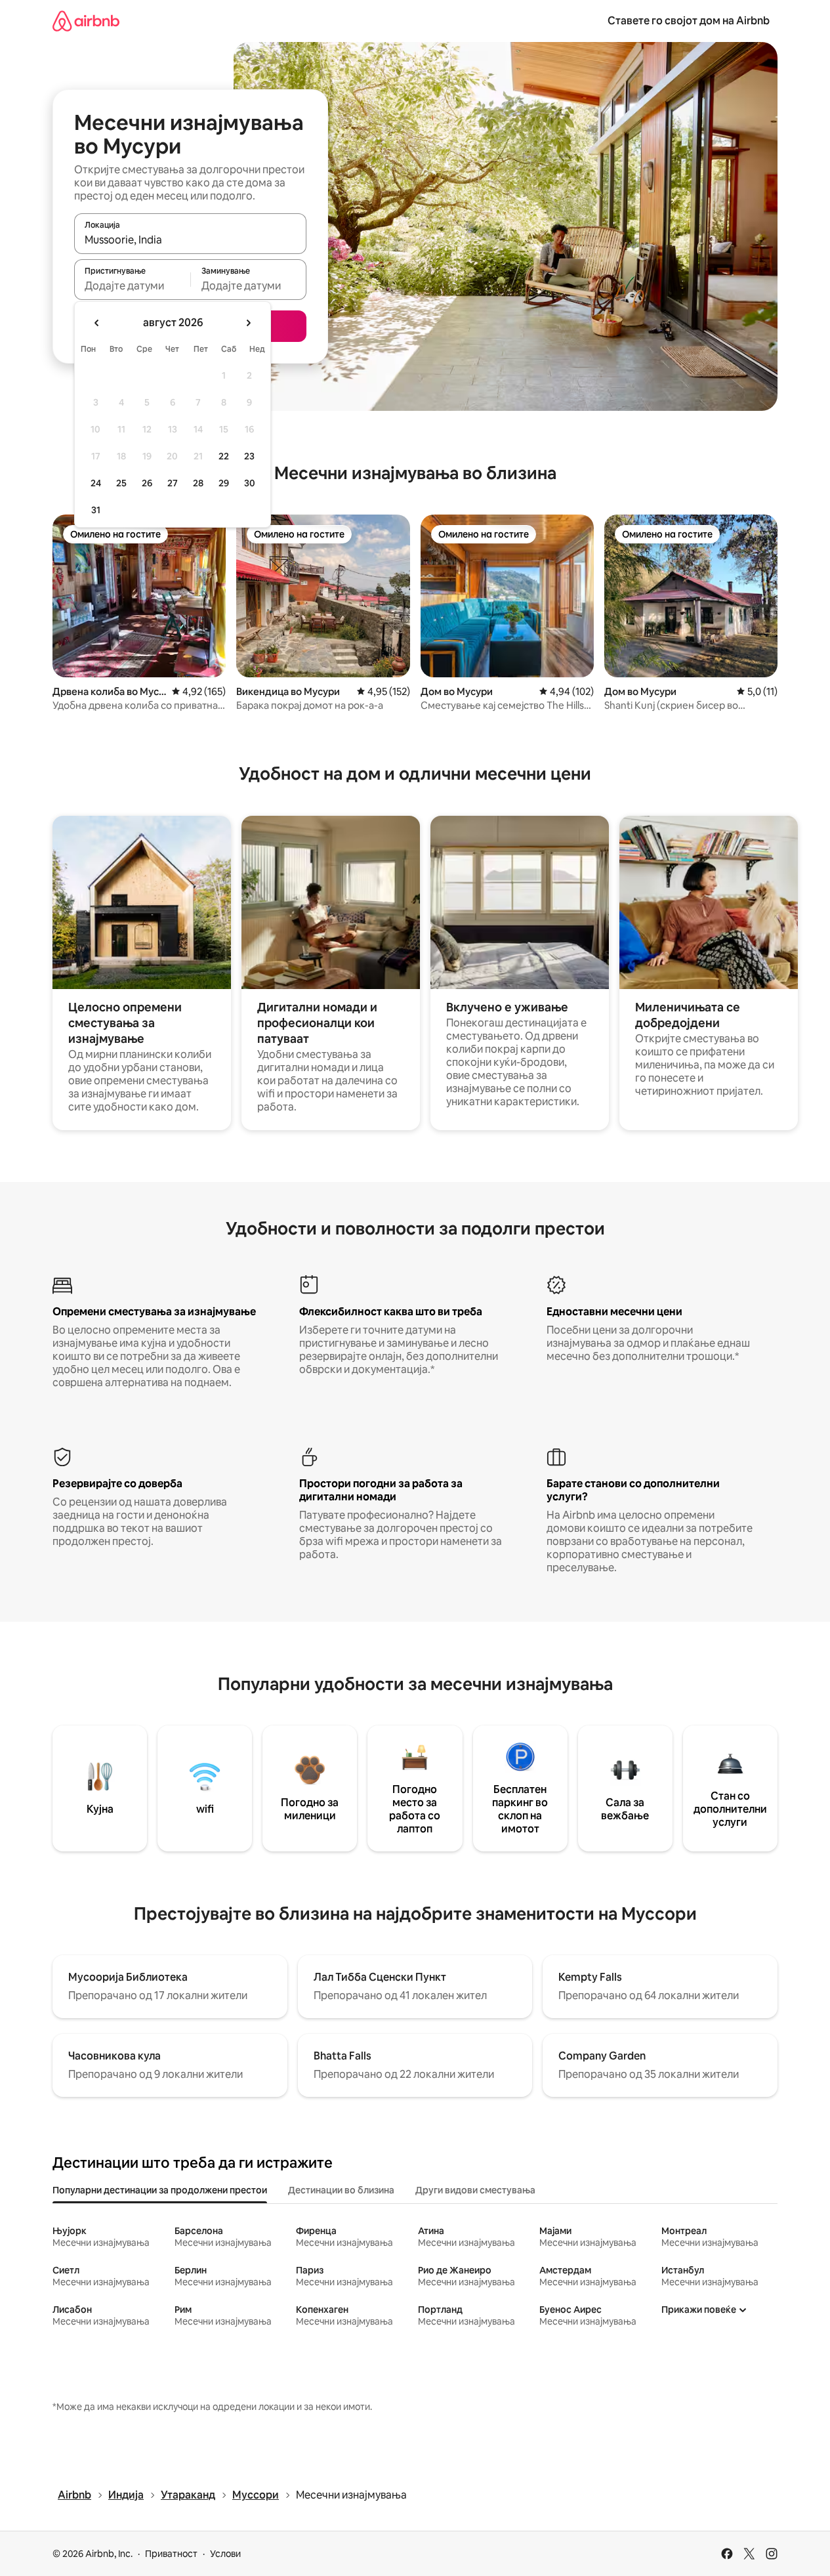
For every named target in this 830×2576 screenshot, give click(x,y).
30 (250, 483)
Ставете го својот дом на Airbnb (689, 21)
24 (96, 483)
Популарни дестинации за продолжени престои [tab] (160, 2190)
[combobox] (190, 240)
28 (198, 483)
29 (224, 483)
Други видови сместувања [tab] (475, 2190)
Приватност (171, 2554)
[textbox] (132, 285)
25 (121, 483)
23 (249, 456)
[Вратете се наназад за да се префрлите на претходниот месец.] (97, 323)
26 (147, 483)
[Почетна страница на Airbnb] (86, 21)
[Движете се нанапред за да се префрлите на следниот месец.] (248, 323)
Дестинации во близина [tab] (341, 2190)
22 (224, 456)
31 (96, 510)
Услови (225, 2554)
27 (173, 483)
